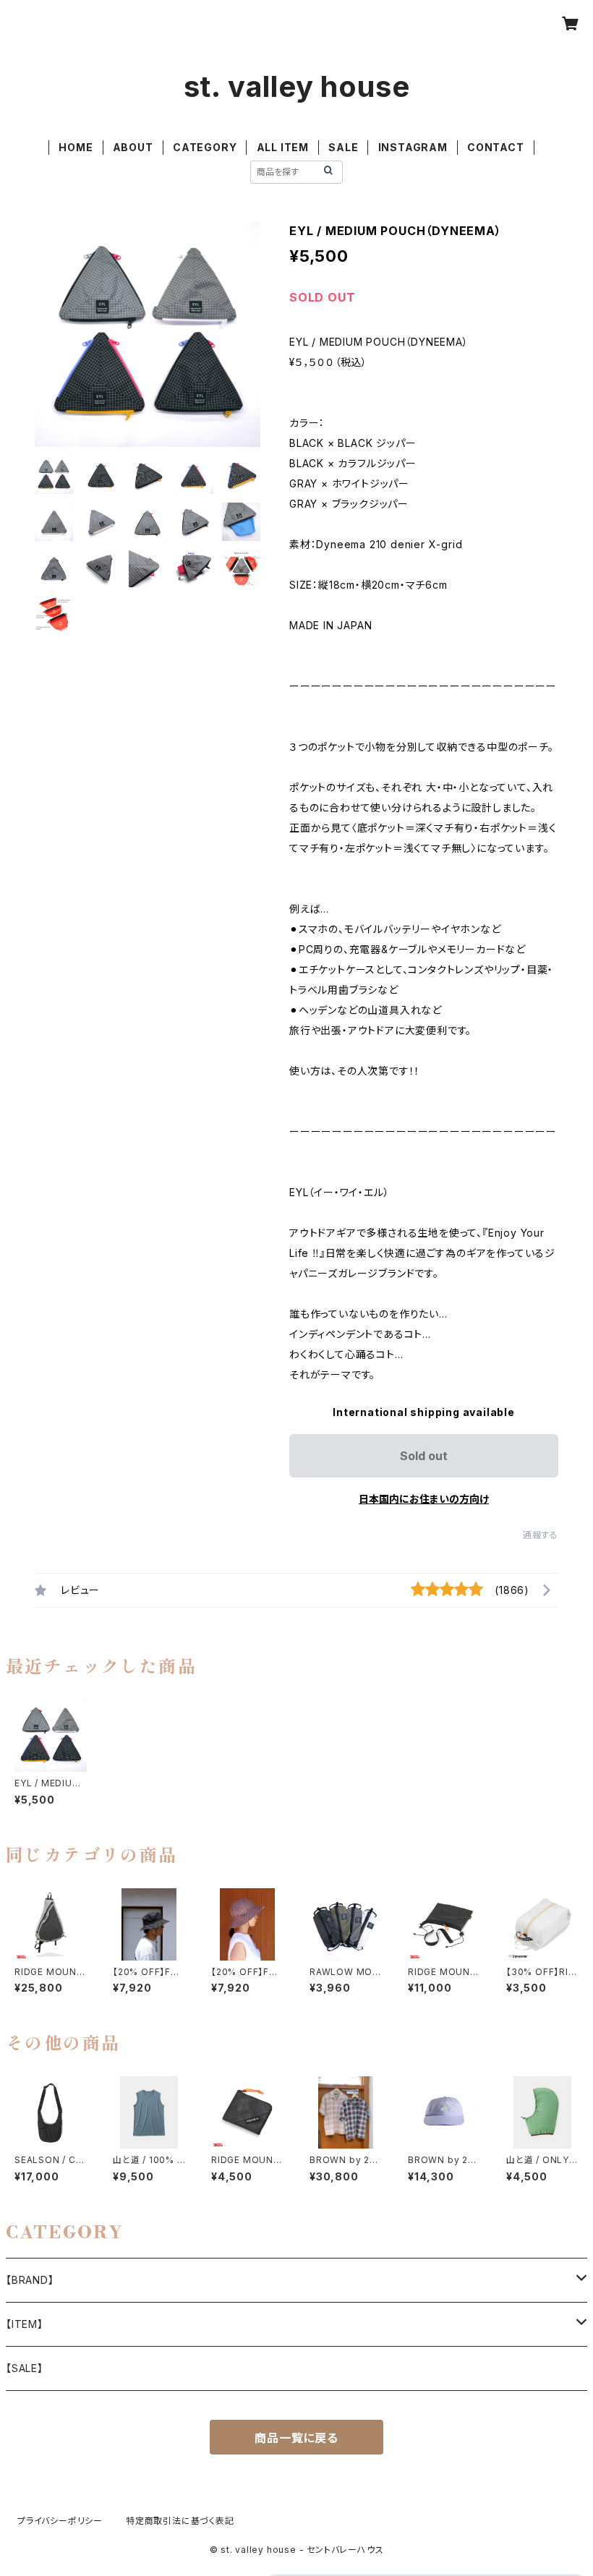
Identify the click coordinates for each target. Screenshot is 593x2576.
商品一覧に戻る (296, 2438)
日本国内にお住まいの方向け (424, 1499)
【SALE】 (25, 2368)
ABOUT (133, 147)
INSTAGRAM (413, 147)
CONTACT (496, 147)
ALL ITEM (283, 147)
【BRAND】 (30, 2280)
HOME (76, 147)
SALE (343, 147)
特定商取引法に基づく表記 (180, 2521)
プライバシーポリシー (60, 2521)
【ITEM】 (25, 2324)
